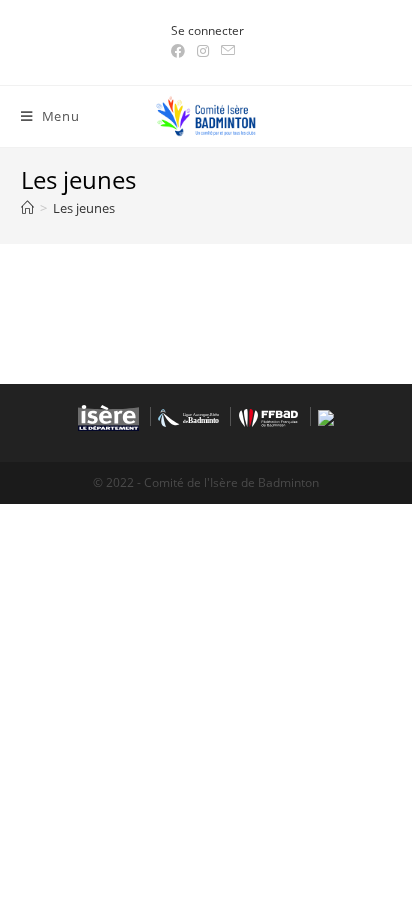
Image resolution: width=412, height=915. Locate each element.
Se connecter (207, 30)
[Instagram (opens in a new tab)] (203, 51)
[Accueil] (27, 208)
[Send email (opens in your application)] (228, 51)
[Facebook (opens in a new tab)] (181, 51)
